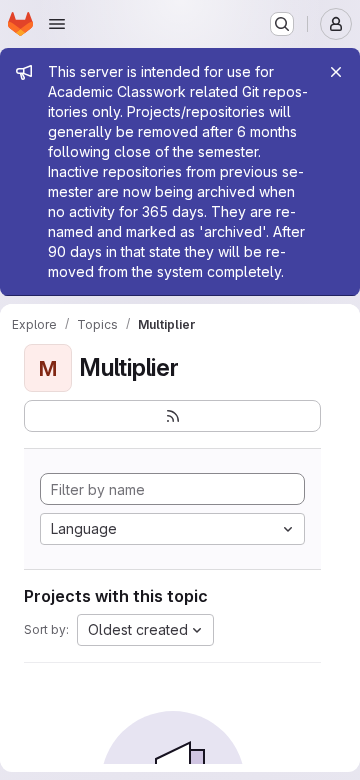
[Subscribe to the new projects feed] (172, 416)
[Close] (336, 72)
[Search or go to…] (282, 24)
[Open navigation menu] (57, 24)
